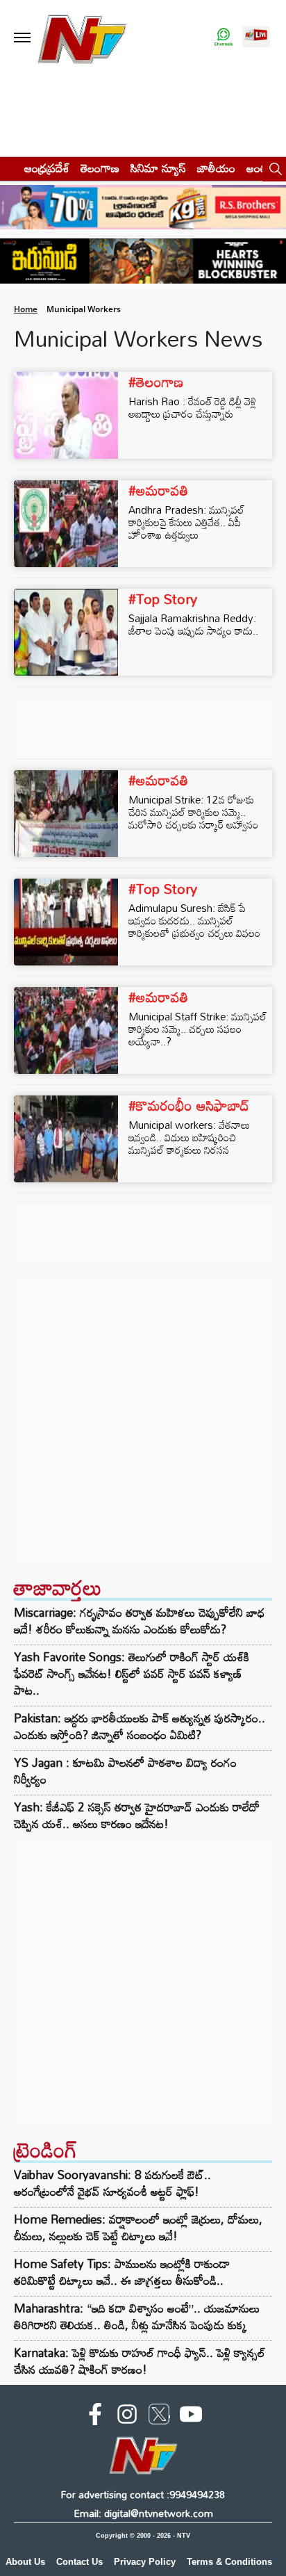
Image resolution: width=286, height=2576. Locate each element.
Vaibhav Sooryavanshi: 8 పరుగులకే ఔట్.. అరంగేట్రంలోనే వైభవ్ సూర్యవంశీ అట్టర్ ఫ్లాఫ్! (112, 2183)
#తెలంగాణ (156, 382)
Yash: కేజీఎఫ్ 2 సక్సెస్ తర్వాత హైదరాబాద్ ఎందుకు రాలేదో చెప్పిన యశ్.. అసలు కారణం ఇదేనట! (137, 1816)
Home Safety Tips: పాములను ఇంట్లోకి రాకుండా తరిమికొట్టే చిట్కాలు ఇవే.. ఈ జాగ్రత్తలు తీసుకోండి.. (122, 2272)
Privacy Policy (145, 2562)
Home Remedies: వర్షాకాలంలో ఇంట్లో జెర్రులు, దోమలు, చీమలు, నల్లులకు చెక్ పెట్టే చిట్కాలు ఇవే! (138, 2227)
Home (26, 309)
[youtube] (191, 2417)
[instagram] (127, 2417)
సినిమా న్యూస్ (158, 168)
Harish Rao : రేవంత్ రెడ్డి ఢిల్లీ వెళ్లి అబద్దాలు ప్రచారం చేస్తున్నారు (192, 407)
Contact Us (79, 2562)
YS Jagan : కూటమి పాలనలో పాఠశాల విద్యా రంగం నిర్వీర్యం (125, 1771)
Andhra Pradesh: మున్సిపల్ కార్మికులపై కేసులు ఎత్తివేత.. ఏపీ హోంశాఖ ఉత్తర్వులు (186, 522)
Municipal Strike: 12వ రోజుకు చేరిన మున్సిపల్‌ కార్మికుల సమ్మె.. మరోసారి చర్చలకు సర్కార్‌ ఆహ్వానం (193, 812)
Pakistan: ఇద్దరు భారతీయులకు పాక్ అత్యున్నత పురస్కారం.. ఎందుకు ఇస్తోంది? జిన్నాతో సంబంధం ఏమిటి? (140, 1727)
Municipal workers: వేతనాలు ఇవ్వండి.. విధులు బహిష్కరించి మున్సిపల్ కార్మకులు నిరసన (189, 1137)
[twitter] (159, 2417)
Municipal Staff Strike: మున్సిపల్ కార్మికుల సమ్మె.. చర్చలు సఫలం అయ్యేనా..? (197, 1029)
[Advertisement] (143, 1420)
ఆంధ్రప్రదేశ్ (47, 168)
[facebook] (95, 2417)
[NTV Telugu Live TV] (256, 38)
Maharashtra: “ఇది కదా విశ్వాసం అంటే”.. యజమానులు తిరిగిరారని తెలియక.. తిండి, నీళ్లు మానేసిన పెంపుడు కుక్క (137, 2316)
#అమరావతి (158, 490)
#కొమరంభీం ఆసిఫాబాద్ (189, 1105)
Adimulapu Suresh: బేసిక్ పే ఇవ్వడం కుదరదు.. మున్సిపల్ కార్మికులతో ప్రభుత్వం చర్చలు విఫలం (194, 920)
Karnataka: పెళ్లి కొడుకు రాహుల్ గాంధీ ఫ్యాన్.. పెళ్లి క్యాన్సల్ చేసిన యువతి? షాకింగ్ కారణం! (140, 2361)
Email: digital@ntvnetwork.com (143, 2513)
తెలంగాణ (100, 168)
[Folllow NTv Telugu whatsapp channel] (224, 38)
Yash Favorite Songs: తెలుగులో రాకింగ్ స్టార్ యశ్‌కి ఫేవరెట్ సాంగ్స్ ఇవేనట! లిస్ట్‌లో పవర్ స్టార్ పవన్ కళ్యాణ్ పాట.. (132, 1674)
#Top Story (163, 598)
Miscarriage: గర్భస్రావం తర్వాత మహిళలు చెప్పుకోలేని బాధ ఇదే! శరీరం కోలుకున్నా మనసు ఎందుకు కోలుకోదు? (139, 1621)
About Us (25, 2562)
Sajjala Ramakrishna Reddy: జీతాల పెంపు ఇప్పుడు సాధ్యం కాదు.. (193, 624)
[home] (8, 168)
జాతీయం (216, 168)
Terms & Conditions (229, 2562)
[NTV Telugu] (82, 38)
